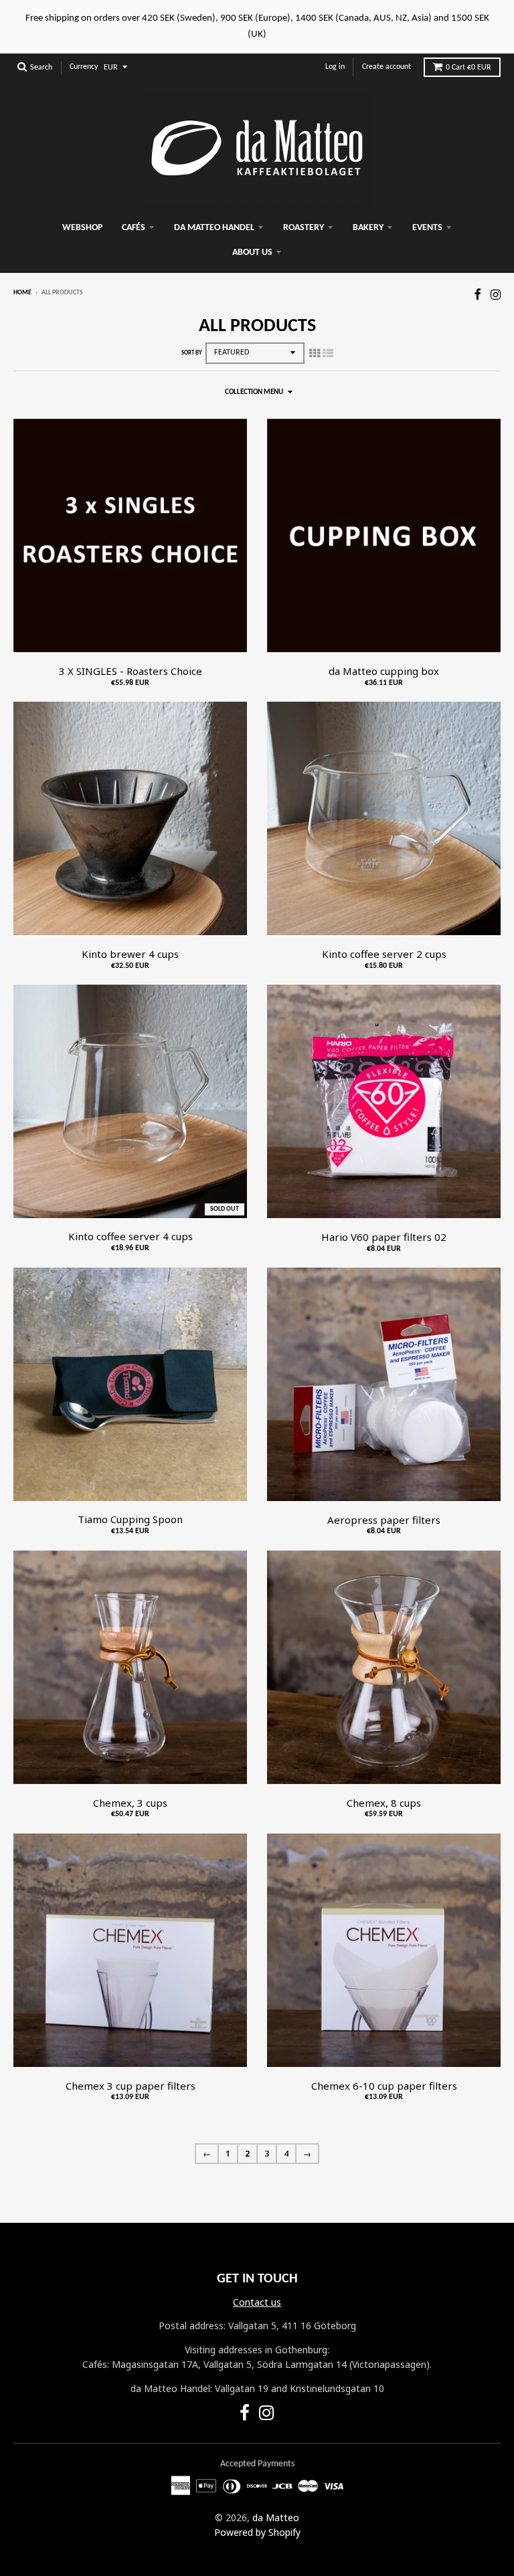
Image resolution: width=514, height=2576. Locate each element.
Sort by (192, 353)
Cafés (134, 228)
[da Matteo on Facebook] (478, 294)
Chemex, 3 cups (130, 1803)
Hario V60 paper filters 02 (384, 1237)
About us (252, 253)
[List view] (328, 353)
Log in (335, 67)
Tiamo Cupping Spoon (130, 1519)
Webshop (82, 228)
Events (427, 228)
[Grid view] (315, 353)
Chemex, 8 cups (384, 1803)
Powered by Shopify (257, 2532)
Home (22, 293)
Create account (387, 67)
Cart (468, 68)
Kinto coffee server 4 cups (131, 1236)
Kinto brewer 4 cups (130, 954)
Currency (84, 67)
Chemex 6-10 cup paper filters (384, 2086)
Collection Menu (254, 392)
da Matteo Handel (214, 228)
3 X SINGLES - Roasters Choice (131, 671)
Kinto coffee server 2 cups (384, 954)
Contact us (257, 2302)
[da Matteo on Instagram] (496, 294)
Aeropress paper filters (384, 1520)
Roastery (304, 228)
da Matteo (276, 2517)
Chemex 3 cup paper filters (131, 2086)
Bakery (368, 228)
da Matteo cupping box (384, 671)
